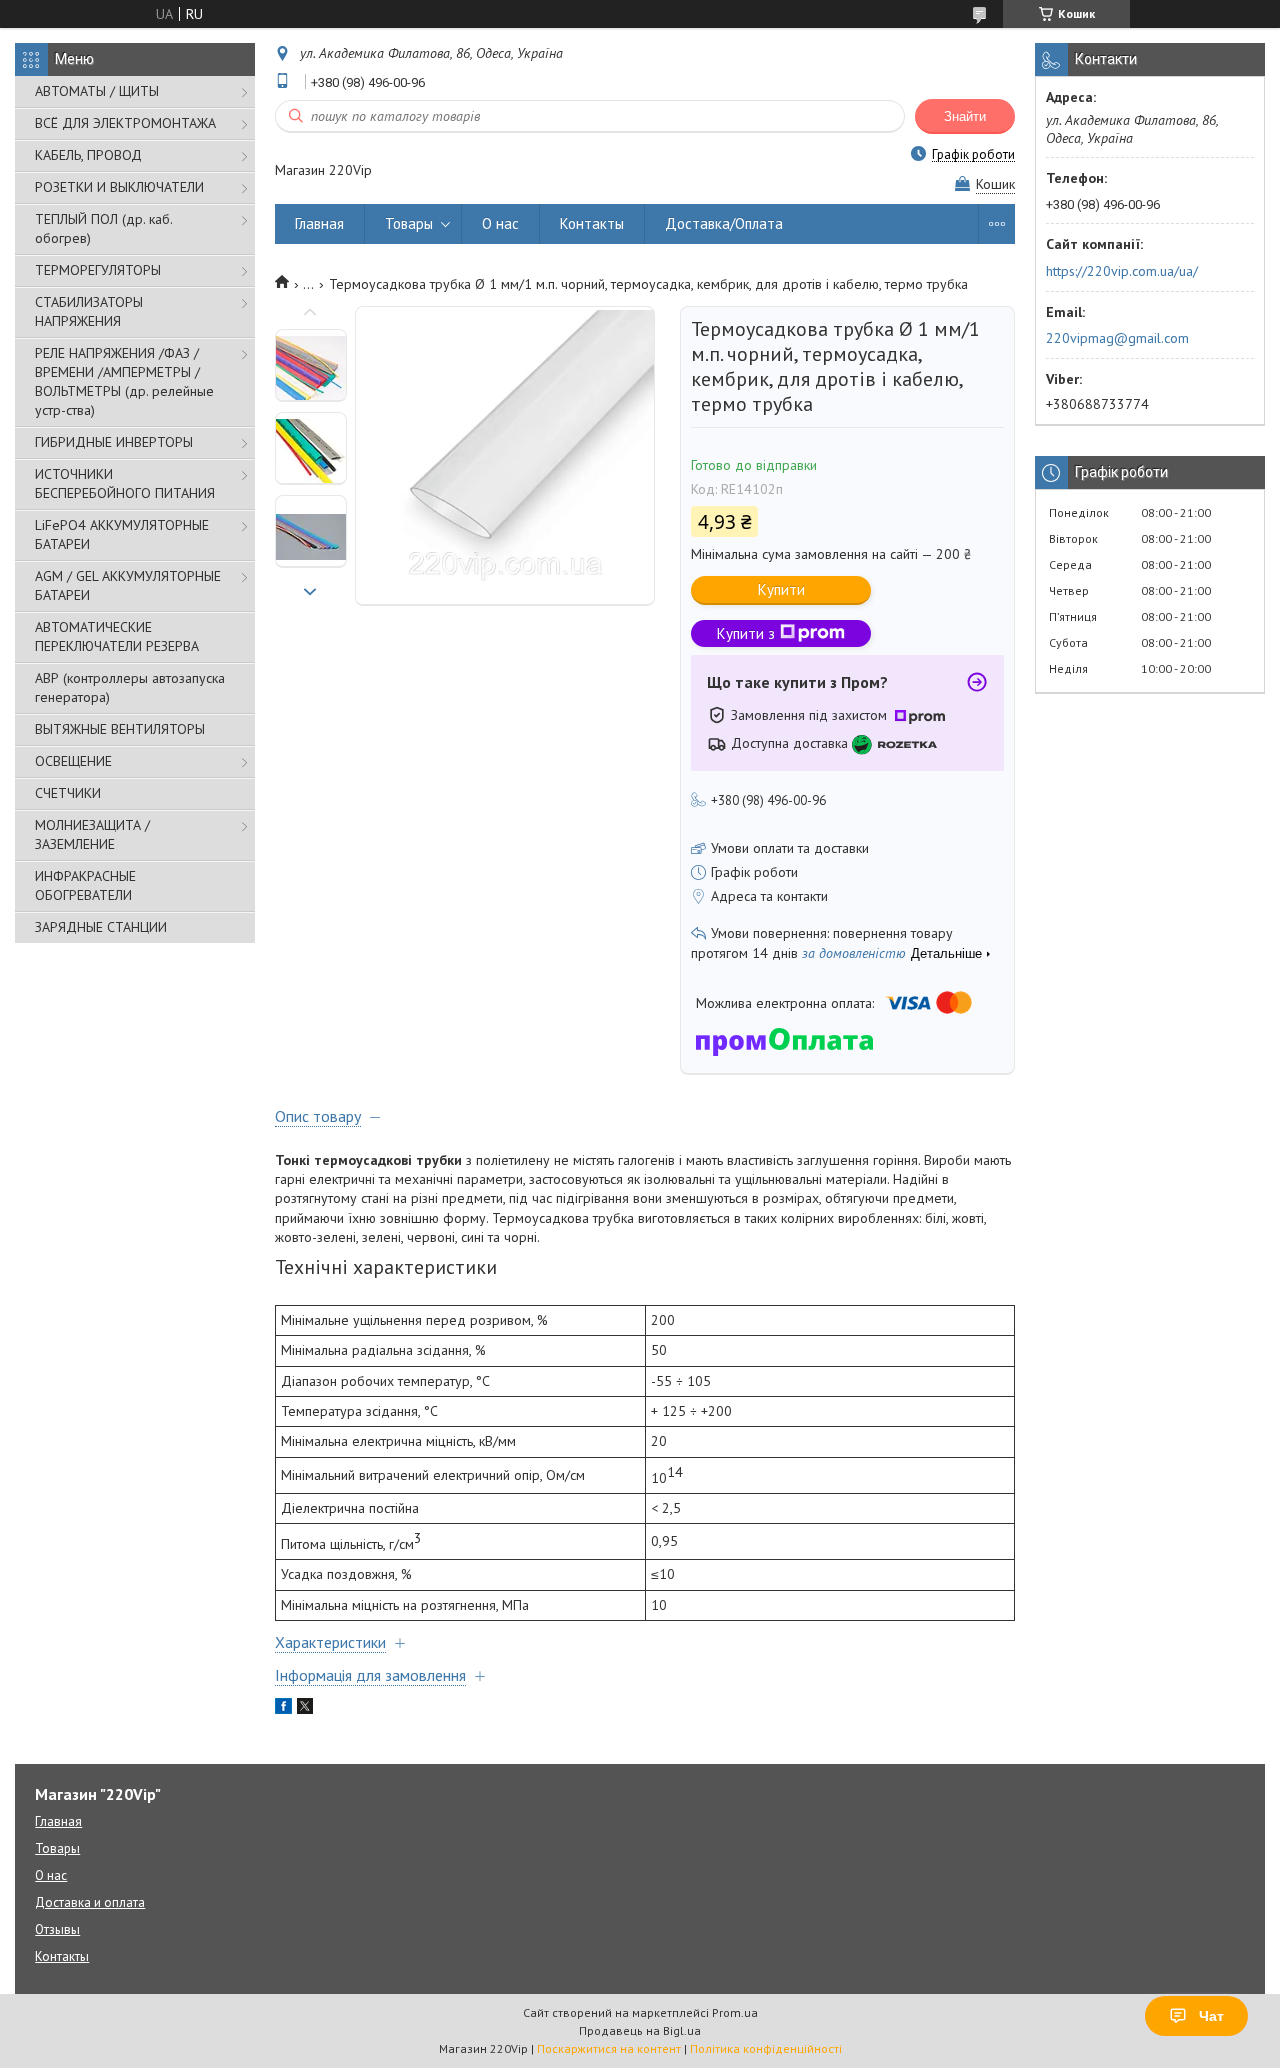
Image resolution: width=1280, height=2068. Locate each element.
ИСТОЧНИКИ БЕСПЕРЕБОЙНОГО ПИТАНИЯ (125, 483)
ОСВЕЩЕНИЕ (73, 761)
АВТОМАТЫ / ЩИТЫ (97, 91)
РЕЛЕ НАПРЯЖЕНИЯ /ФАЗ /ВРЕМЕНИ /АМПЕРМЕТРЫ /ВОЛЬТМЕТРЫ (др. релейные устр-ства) (124, 381)
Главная (319, 223)
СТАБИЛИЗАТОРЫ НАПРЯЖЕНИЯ (89, 311)
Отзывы (57, 1929)
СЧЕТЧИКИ (68, 793)
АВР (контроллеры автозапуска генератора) (130, 687)
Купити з (746, 633)
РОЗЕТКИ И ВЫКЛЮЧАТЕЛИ (119, 187)
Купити (781, 589)
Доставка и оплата (90, 1902)
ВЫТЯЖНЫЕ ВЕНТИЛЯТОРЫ (120, 729)
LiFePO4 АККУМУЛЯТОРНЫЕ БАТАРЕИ (122, 534)
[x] (305, 1709)
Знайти (965, 116)
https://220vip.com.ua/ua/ (1122, 271)
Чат (1211, 2016)
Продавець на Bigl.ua (640, 2030)
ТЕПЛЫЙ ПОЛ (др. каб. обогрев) (103, 228)
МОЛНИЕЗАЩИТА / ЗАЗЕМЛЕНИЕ (92, 834)
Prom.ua (735, 2012)
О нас (500, 223)
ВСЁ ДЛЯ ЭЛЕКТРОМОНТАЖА (125, 123)
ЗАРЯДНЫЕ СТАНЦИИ (101, 927)
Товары (409, 223)
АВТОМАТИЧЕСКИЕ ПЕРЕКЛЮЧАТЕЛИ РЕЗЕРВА (117, 636)
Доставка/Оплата (724, 223)
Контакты (592, 223)
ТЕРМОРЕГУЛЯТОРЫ (98, 270)
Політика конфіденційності (766, 2048)
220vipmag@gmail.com (1117, 338)
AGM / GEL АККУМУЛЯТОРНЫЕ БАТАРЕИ (128, 585)
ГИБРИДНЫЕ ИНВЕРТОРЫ (114, 442)
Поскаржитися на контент (609, 2048)
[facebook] (283, 1709)
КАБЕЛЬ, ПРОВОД (88, 155)
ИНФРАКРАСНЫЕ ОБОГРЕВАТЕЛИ (85, 885)
